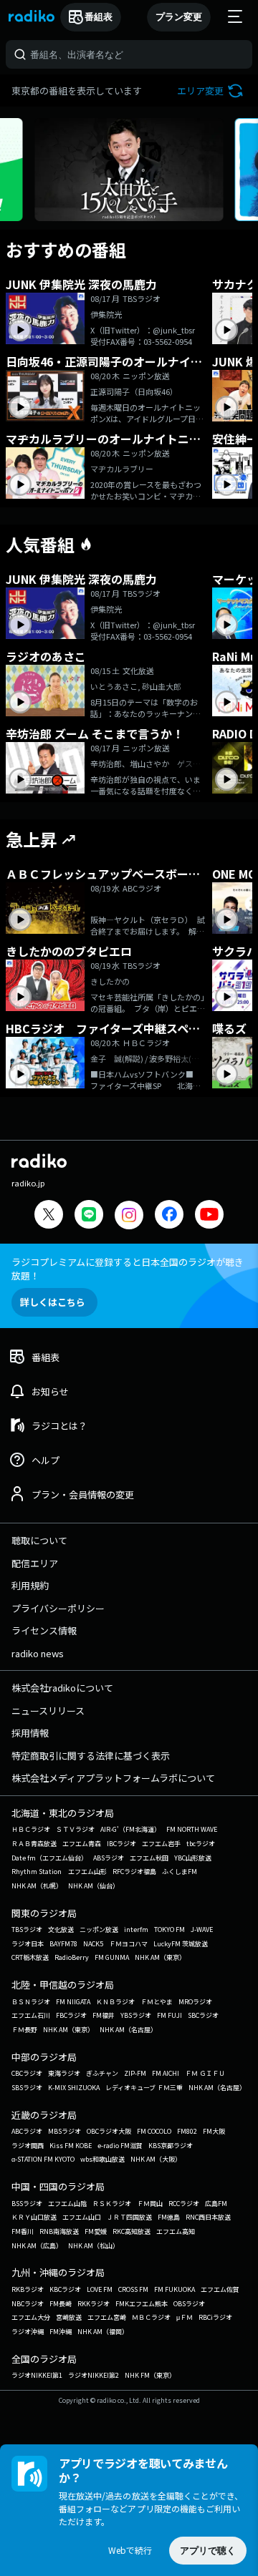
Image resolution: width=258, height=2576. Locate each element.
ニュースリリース (48, 1711)
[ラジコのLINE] (89, 1216)
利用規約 (30, 1585)
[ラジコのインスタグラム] (129, 1215)
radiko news (38, 1653)
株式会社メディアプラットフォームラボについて (113, 1778)
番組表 (99, 17)
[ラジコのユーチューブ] (209, 1216)
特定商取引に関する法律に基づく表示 (91, 1756)
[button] (212, 91)
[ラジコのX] (49, 1216)
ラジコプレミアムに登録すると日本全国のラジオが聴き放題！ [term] (128, 1269)
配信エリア (35, 1563)
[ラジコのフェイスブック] (169, 1216)
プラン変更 (179, 17)
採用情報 (30, 1733)
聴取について (39, 1540)
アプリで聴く (208, 2551)
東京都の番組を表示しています (77, 91)
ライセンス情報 (44, 1630)
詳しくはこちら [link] (53, 1302)
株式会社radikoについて (62, 1688)
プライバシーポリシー (58, 1608)
